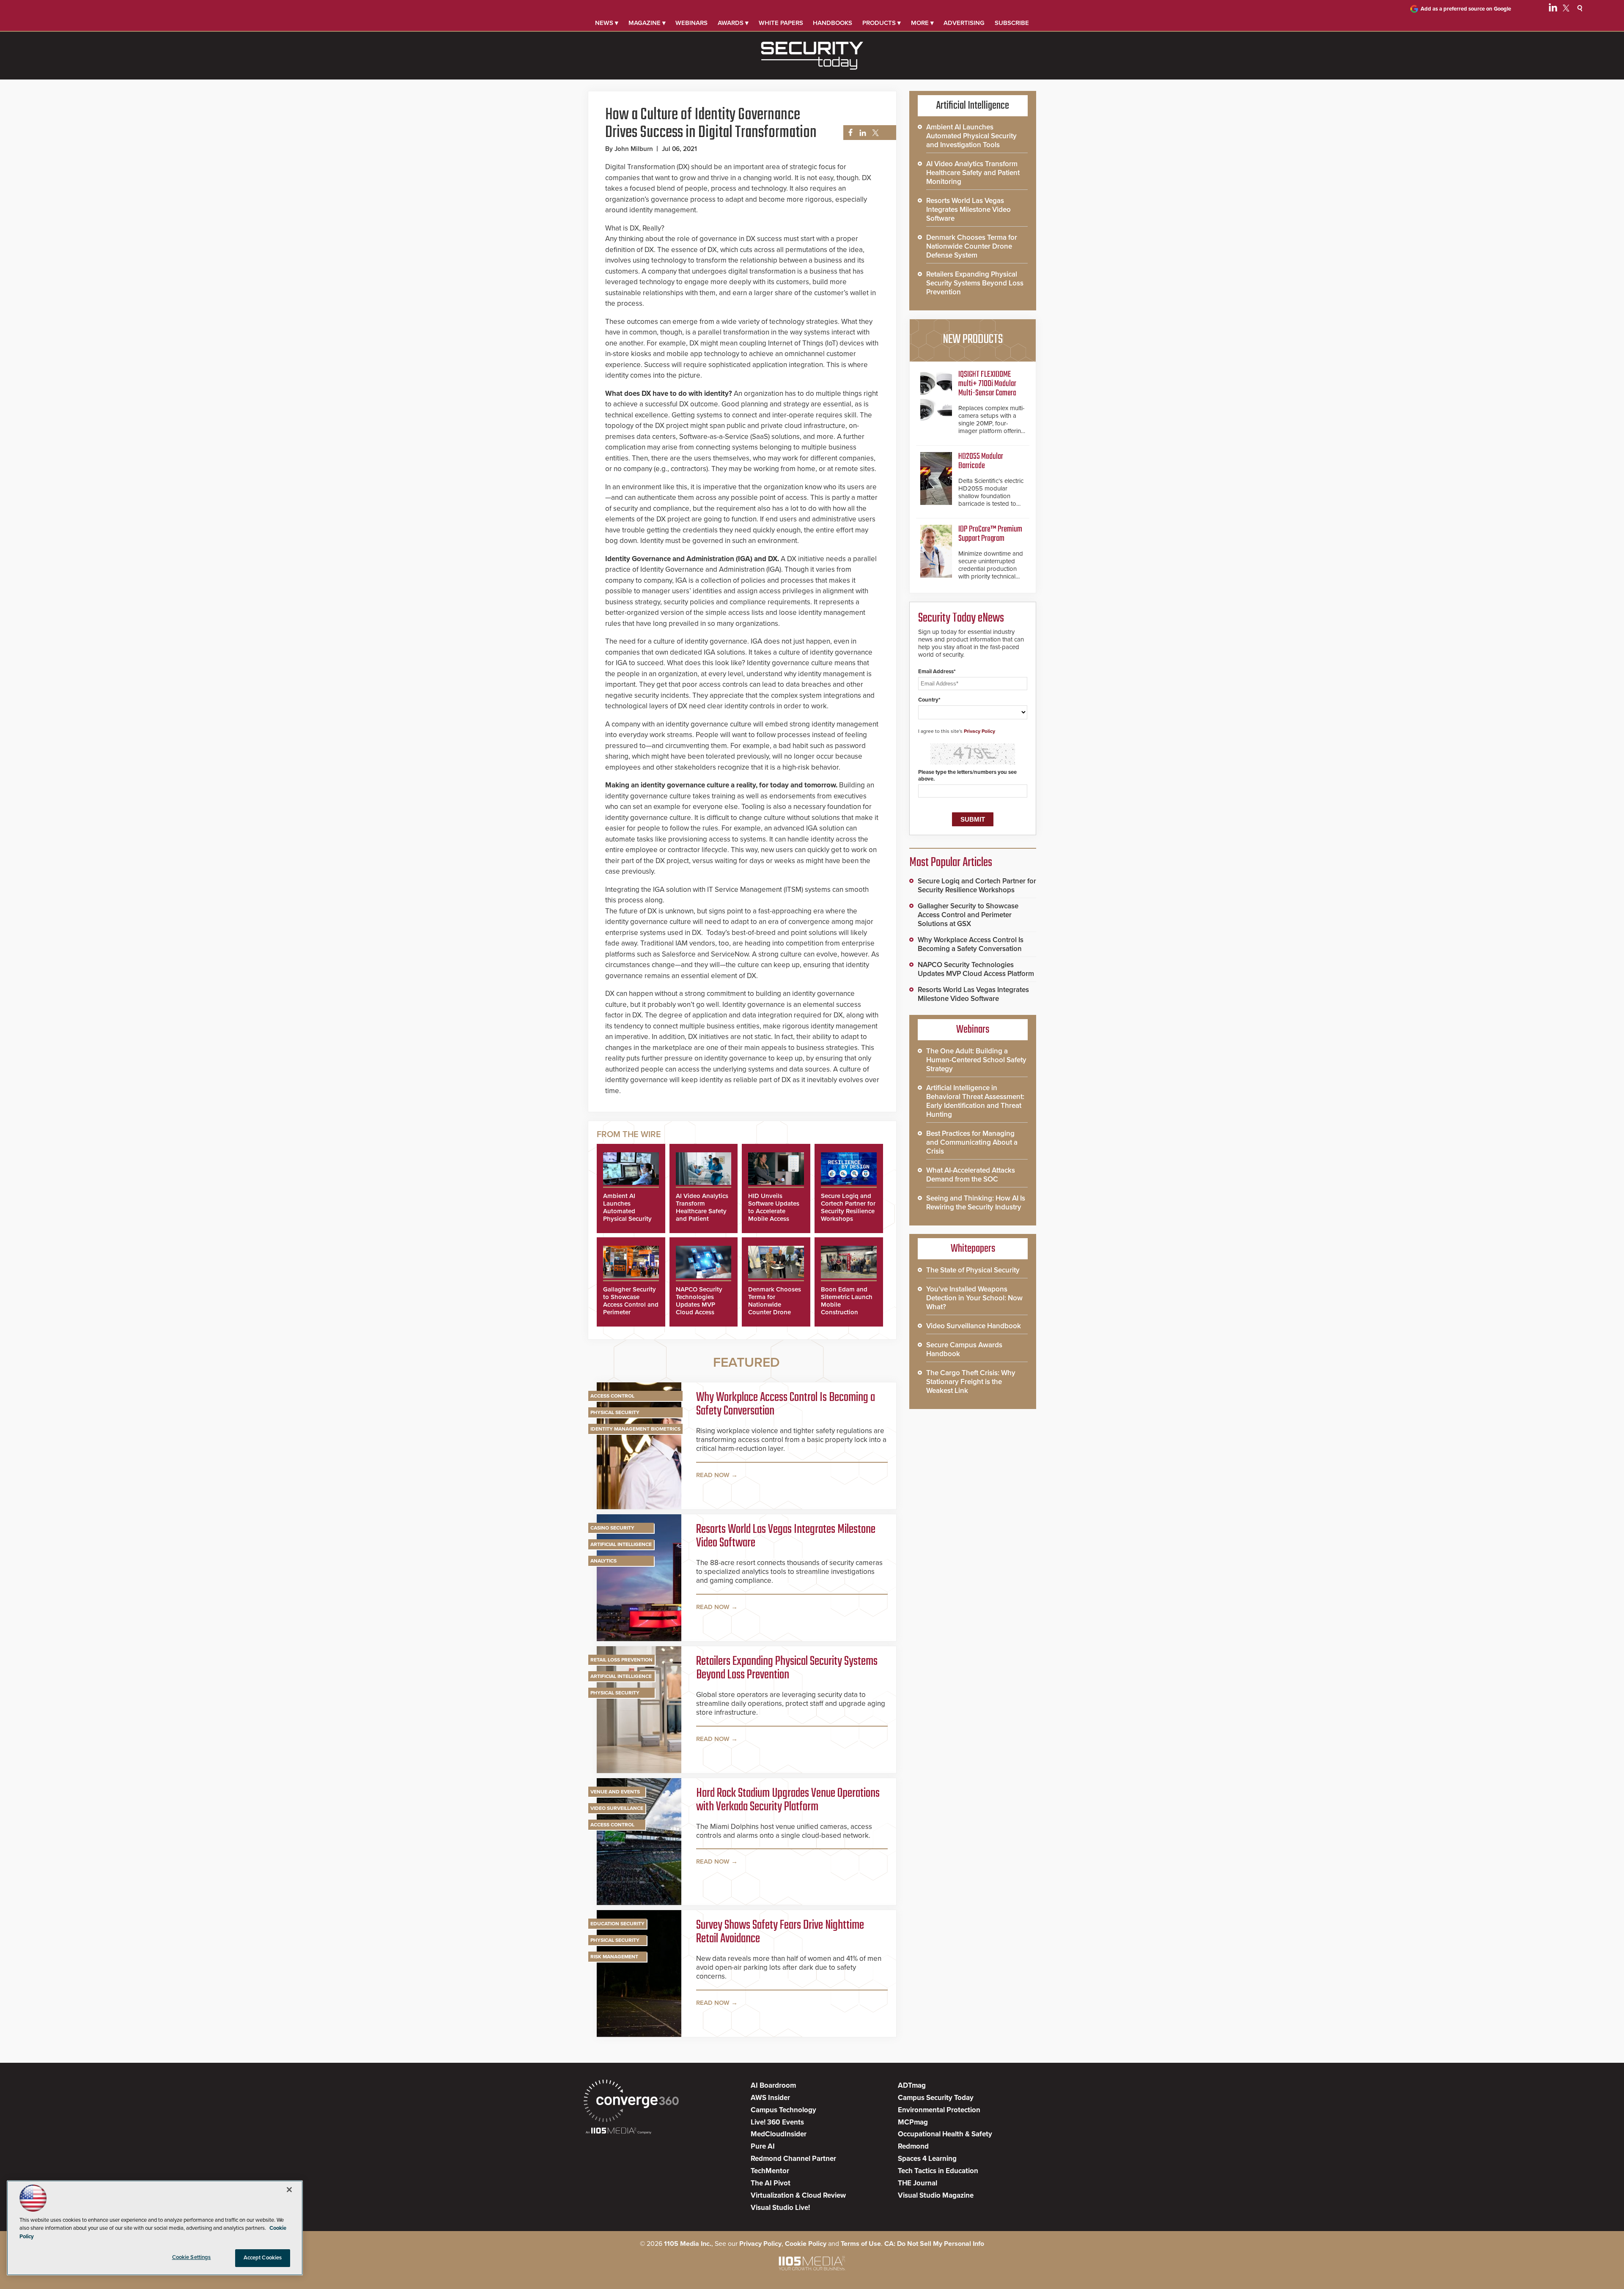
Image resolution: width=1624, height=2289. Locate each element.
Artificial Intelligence (621, 1544)
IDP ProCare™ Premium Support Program (990, 534)
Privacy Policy (979, 731)
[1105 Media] (619, 2131)
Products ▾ (882, 23)
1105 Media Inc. (688, 2244)
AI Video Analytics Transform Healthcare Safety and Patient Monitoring (702, 1211)
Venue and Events (615, 1792)
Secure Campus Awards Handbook (964, 1349)
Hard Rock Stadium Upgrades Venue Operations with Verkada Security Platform (788, 1800)
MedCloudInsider (779, 2134)
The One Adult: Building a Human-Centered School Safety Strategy (976, 1060)
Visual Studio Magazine (936, 2195)
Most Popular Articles (951, 863)
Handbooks (833, 23)
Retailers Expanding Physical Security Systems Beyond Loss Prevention (787, 1668)
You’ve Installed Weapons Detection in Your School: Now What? (974, 1298)
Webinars (691, 23)
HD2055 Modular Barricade (981, 461)
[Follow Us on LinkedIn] (1553, 9)
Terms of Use (861, 2244)
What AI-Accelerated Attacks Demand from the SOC (971, 1175)
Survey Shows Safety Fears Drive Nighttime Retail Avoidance (780, 1932)
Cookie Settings (192, 2257)
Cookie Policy (806, 2244)
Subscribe (1012, 23)
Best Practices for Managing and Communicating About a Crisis (972, 1142)
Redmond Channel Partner (793, 2159)
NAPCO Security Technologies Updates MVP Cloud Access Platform (699, 1305)
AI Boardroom (773, 2085)
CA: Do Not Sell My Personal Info (934, 2244)
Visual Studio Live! (780, 2208)
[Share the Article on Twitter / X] (874, 133)
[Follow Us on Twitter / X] (1566, 9)
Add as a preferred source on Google (1466, 9)
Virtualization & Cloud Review (798, 2195)
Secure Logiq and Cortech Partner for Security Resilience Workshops (848, 1207)
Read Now (713, 1475)
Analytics (604, 1561)
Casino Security (612, 1528)
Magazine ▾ (647, 23)
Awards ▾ (733, 23)
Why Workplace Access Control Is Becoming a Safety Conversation (786, 1404)
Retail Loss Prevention (621, 1660)
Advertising (964, 23)
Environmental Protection (939, 2110)
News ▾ (607, 23)
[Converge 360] (631, 2102)
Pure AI (763, 2146)
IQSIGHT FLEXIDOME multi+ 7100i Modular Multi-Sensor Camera (987, 384)
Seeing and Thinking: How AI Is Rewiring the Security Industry (976, 1203)
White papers (781, 23)
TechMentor (770, 2171)
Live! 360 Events (777, 2122)
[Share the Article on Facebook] (848, 133)
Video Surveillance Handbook (974, 1326)
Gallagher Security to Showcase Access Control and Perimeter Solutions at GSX (631, 1305)
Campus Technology (783, 2110)
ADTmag (912, 2085)
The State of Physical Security (973, 1270)
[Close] (289, 2190)
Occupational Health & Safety (945, 2134)
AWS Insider (770, 2098)
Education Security (617, 1924)
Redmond (913, 2146)
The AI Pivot (771, 2183)
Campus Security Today (936, 2098)
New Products (973, 340)
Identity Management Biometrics (635, 1429)
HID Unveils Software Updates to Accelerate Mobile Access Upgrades (774, 1211)
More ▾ (922, 23)
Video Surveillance (617, 1808)
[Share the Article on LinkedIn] (861, 133)
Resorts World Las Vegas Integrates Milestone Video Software (786, 1536)
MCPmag (913, 2122)
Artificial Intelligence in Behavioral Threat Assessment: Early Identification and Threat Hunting (975, 1101)
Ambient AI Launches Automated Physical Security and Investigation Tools (628, 1215)
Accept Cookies (263, 2258)
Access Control (612, 1396)
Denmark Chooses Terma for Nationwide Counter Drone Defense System (775, 1305)
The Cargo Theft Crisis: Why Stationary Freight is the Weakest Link (971, 1382)
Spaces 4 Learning (927, 2159)
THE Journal (918, 2183)
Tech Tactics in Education (938, 2171)
